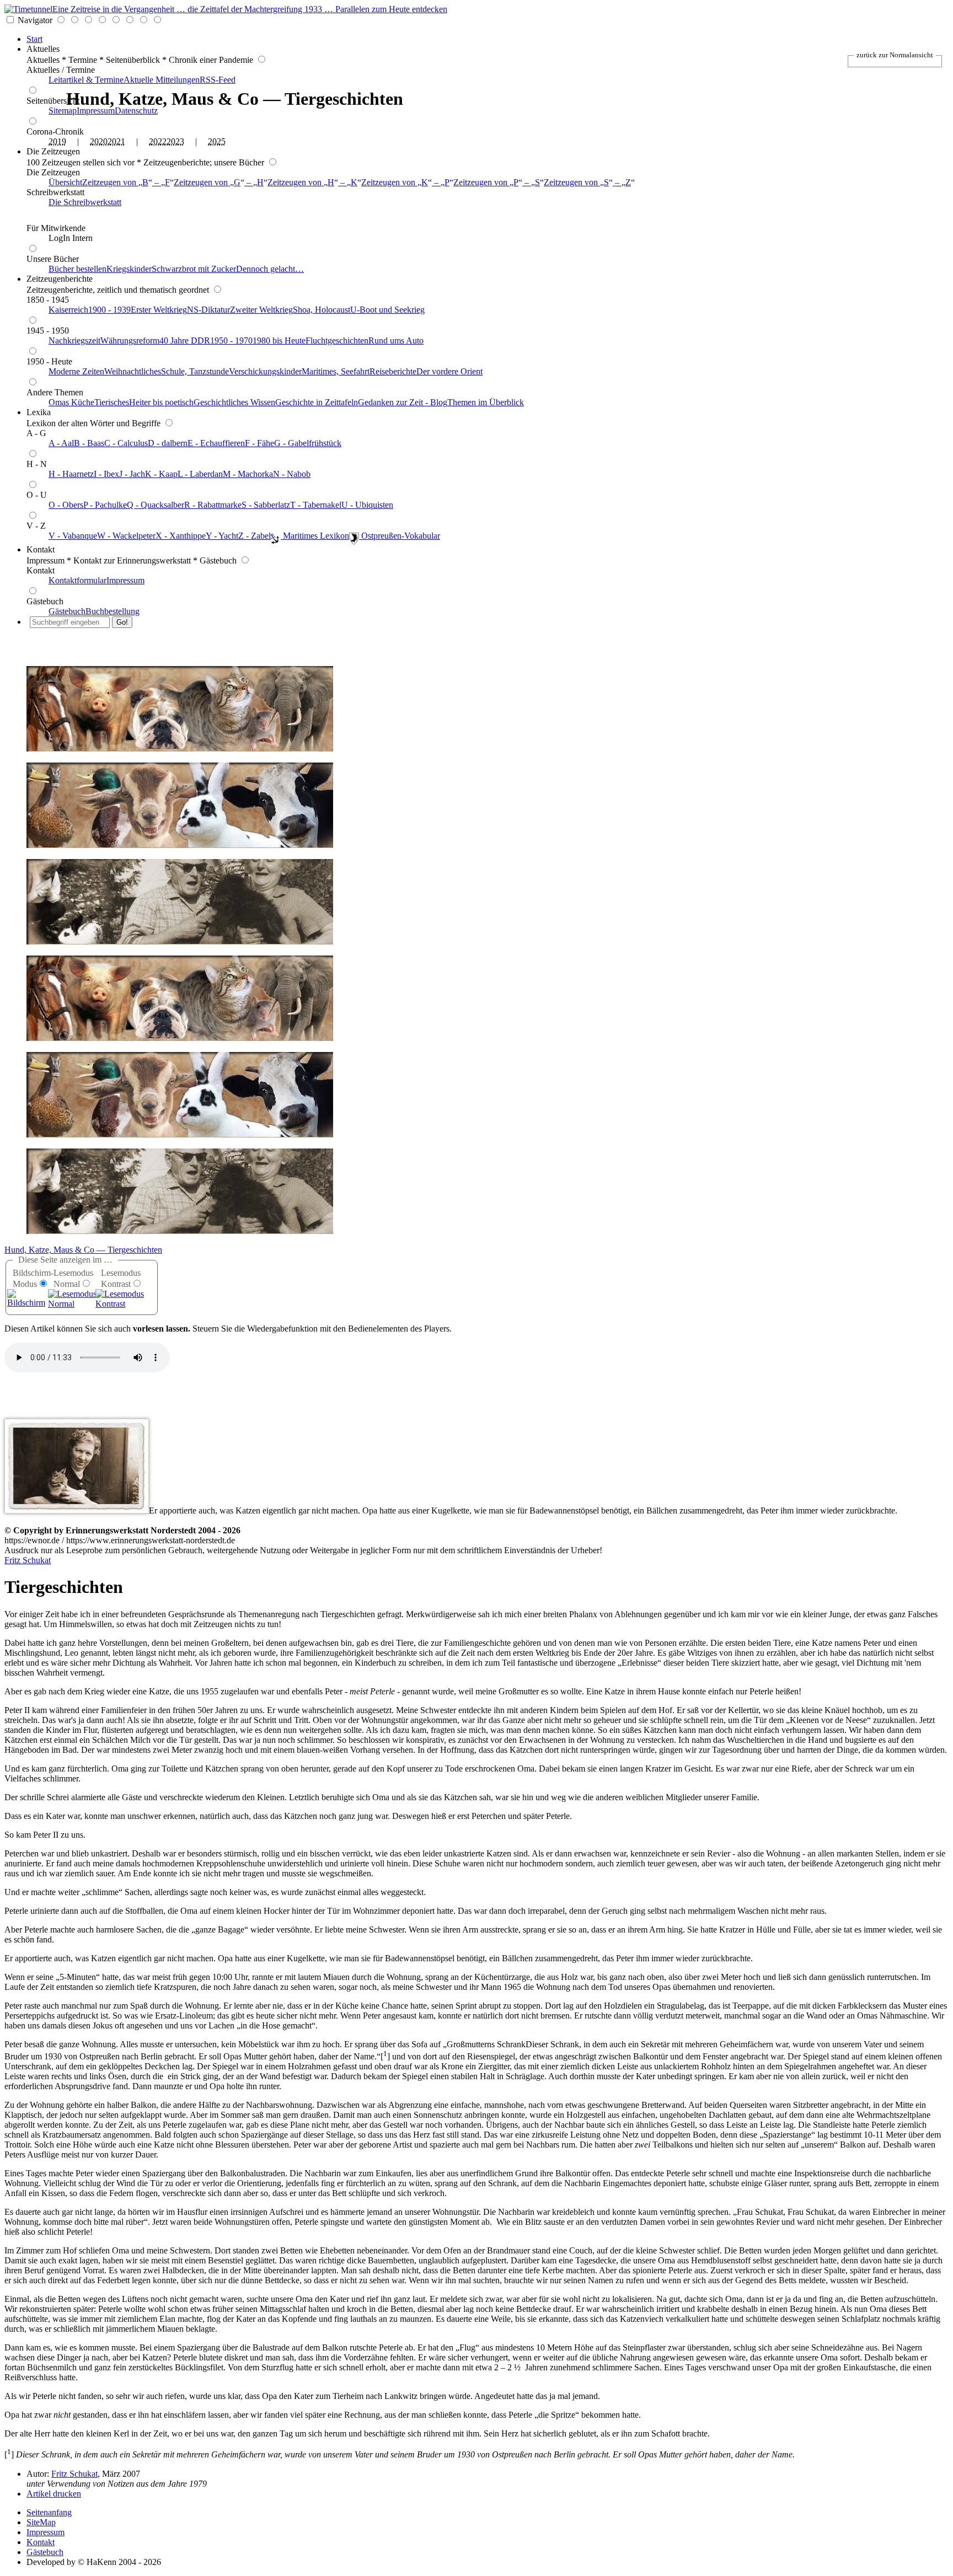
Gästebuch (45, 601)
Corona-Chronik (55, 132)
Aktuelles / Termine (61, 70)
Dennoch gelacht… (270, 269)
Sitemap (63, 111)
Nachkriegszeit (74, 340)
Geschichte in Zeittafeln (317, 402)
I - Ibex (106, 474)
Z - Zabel (255, 536)
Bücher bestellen (77, 269)
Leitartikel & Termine (86, 80)
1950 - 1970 (231, 340)
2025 (217, 141)
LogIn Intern (71, 238)
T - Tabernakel (316, 505)
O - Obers (66, 505)
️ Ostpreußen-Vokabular (400, 536)
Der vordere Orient (449, 371)
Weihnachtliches (133, 371)
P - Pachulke (105, 505)
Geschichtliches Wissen (234, 402)
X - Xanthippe (181, 536)
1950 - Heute (49, 361)
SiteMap (41, 2522)
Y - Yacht (222, 536)
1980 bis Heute (279, 340)
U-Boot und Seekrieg (387, 310)
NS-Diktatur (208, 310)
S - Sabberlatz (266, 505)
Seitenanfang (49, 2512)
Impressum (96, 111)
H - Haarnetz (71, 474)
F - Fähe (259, 443)
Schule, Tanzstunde (195, 371)
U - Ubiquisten (367, 505)
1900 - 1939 (109, 310)
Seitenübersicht (53, 101)
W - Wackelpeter (126, 536)
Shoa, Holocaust (322, 310)
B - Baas (89, 443)
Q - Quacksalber (156, 505)
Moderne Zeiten (76, 371)
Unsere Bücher (53, 259)
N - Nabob (292, 474)
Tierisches (112, 402)
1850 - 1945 (48, 300)
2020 (99, 141)
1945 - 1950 (48, 331)
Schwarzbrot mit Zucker (194, 269)
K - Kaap (161, 474)
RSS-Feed (218, 80)
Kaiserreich (68, 310)
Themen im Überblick (486, 402)
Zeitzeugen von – (126, 182)
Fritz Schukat (28, 1560)
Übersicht (65, 182)
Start (34, 39)
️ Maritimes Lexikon (315, 536)
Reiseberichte (393, 371)
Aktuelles (43, 49)
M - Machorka (248, 474)
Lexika (39, 412)
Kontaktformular (77, 580)
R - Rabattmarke (213, 505)
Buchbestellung (113, 611)
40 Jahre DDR (185, 340)
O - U (37, 495)
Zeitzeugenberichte (60, 279)
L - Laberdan (200, 474)
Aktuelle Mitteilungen (162, 80)
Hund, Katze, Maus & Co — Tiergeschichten (83, 1250)
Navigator (35, 20)
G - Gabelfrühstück (308, 443)
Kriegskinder (129, 269)
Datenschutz (136, 111)
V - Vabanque (73, 536)
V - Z (36, 526)
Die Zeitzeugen (53, 151)
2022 (158, 141)
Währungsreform (130, 340)
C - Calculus (126, 443)
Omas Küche (71, 402)
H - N (37, 464)
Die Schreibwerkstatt (85, 202)
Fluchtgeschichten (337, 340)
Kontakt (41, 549)
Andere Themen (55, 392)
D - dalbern (168, 443)
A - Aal (61, 443)
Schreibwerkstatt (55, 192)
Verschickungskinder (265, 371)
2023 (175, 141)
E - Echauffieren (216, 443)
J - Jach (132, 474)
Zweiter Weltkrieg (261, 310)
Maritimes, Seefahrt (336, 371)
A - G (36, 433)
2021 (116, 141)
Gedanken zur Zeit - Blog (403, 402)
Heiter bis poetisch (161, 402)
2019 (57, 141)
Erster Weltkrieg (159, 310)
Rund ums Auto (396, 340)
